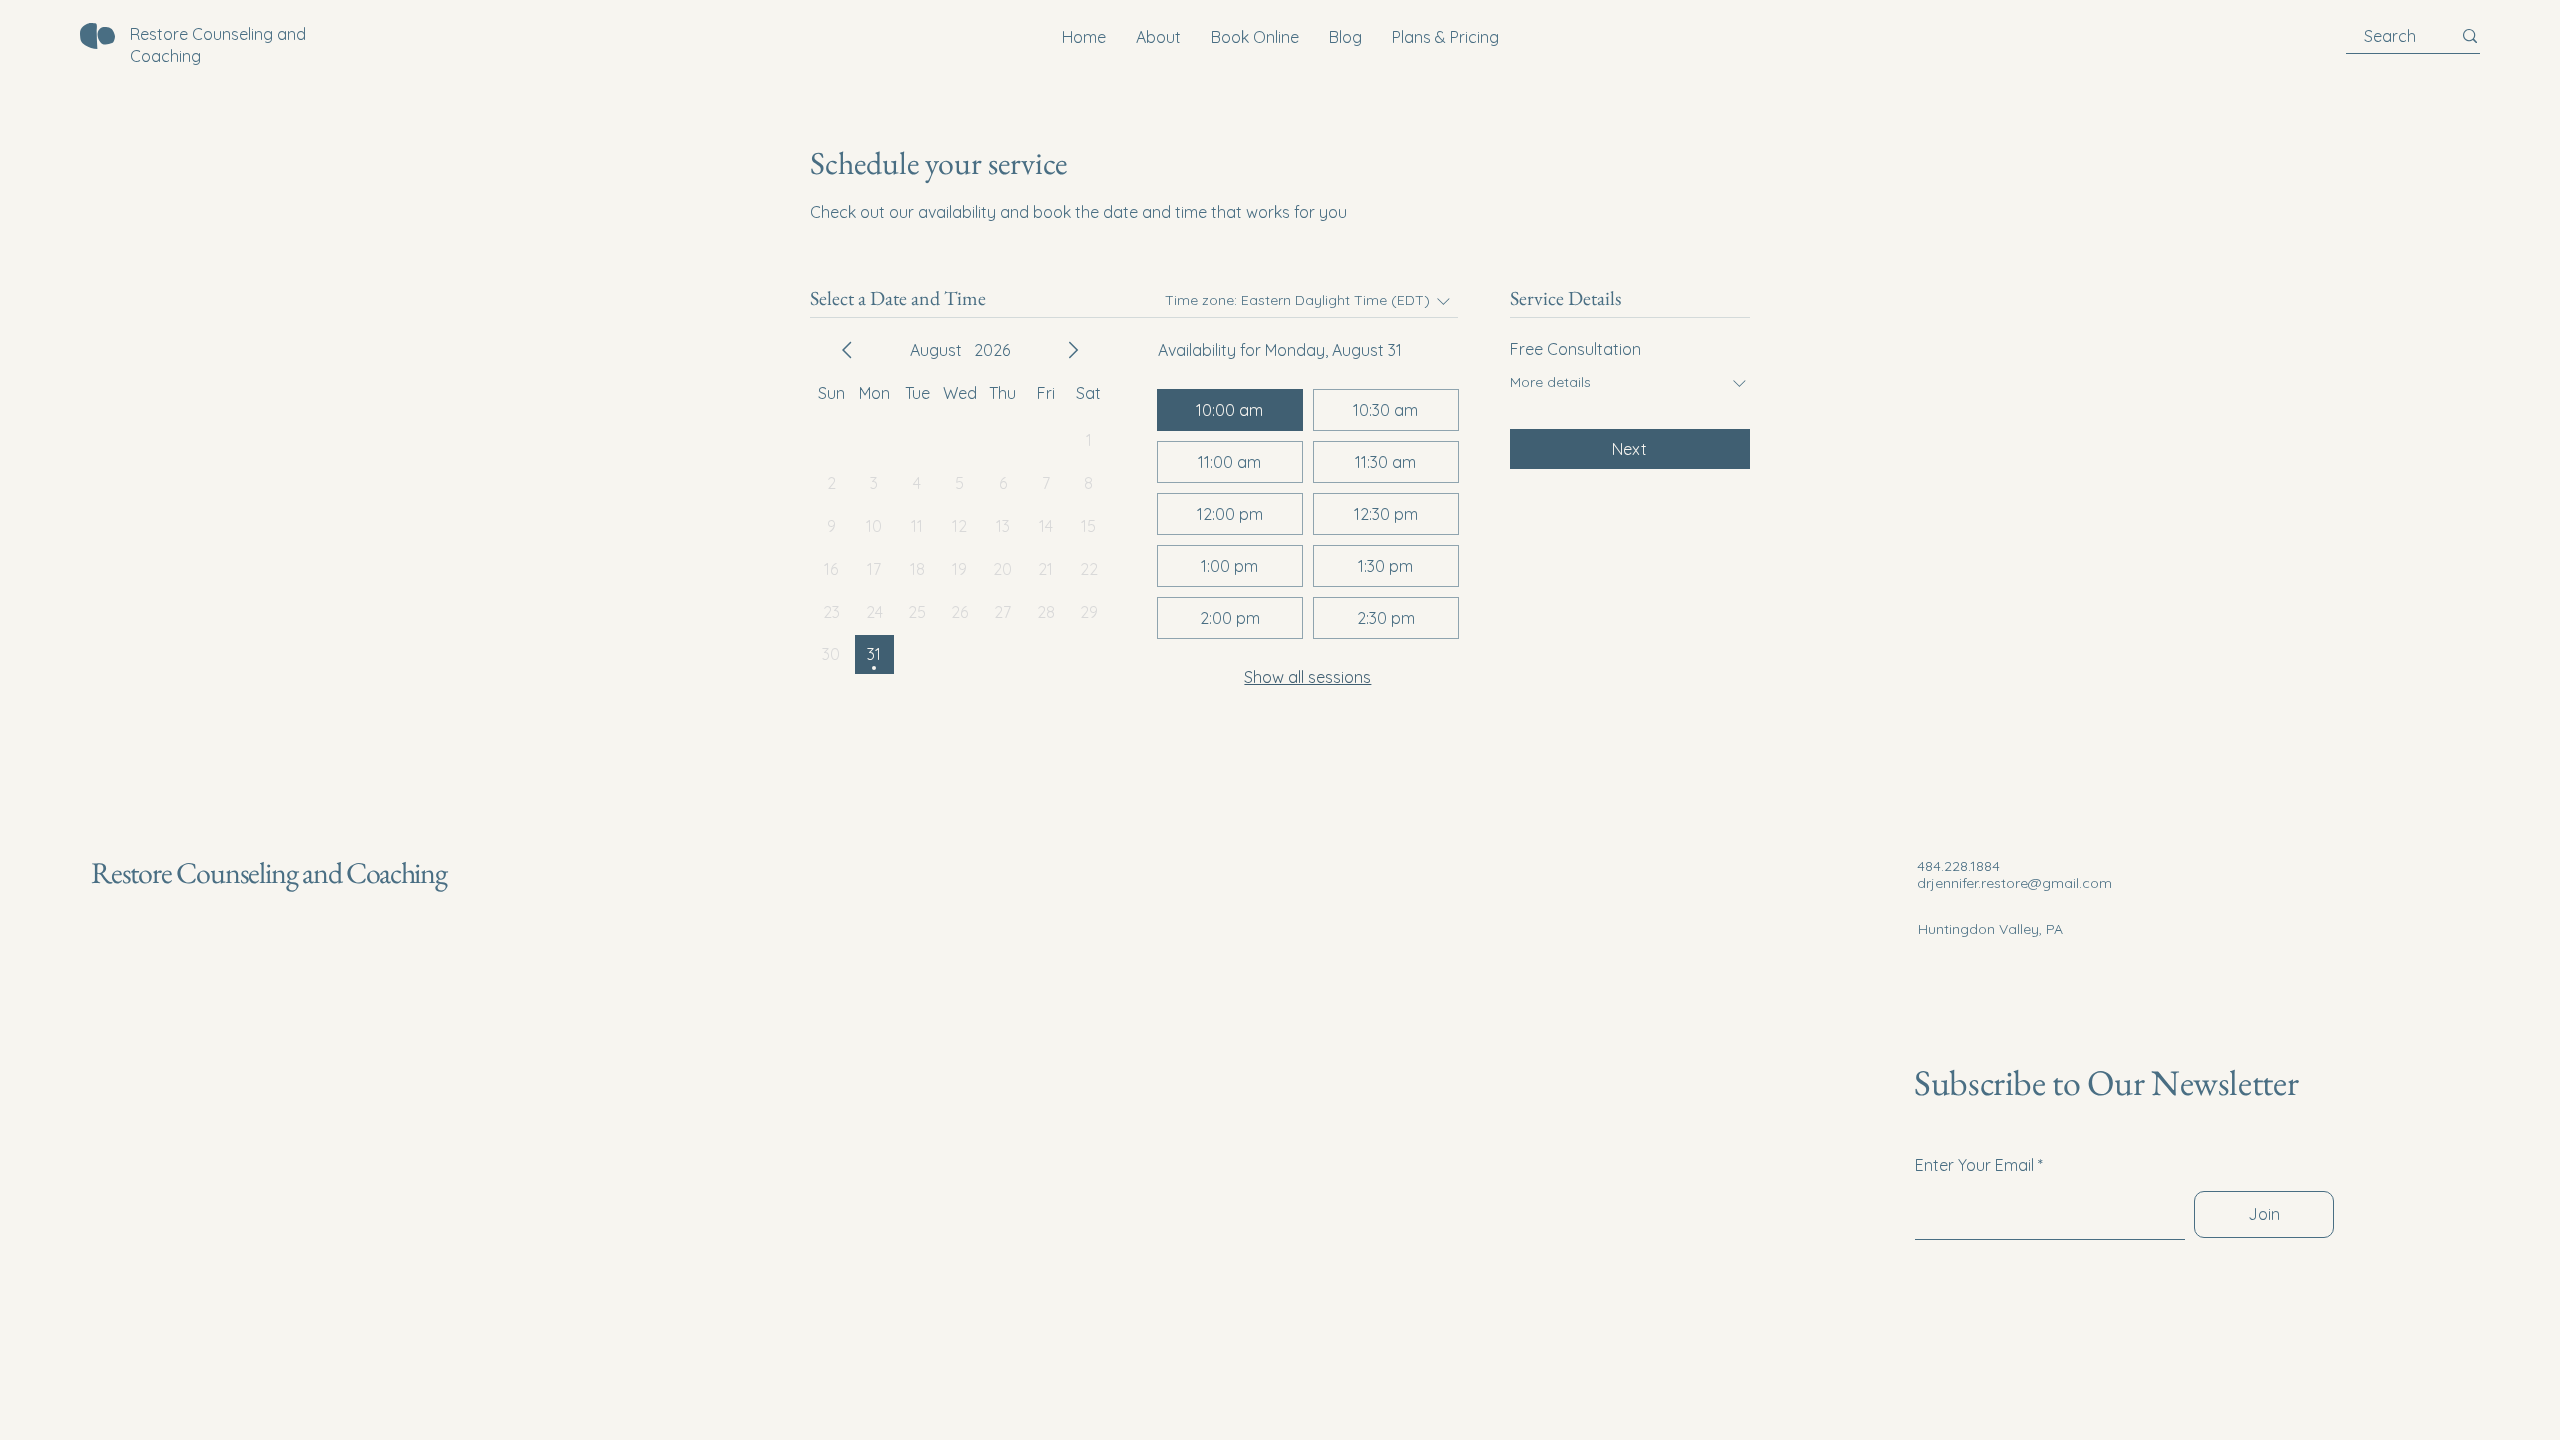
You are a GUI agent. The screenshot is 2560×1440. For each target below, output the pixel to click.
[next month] (1073, 350)
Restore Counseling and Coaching (269, 872)
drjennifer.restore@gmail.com (2014, 883)
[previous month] (847, 350)
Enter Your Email (1974, 1165)
